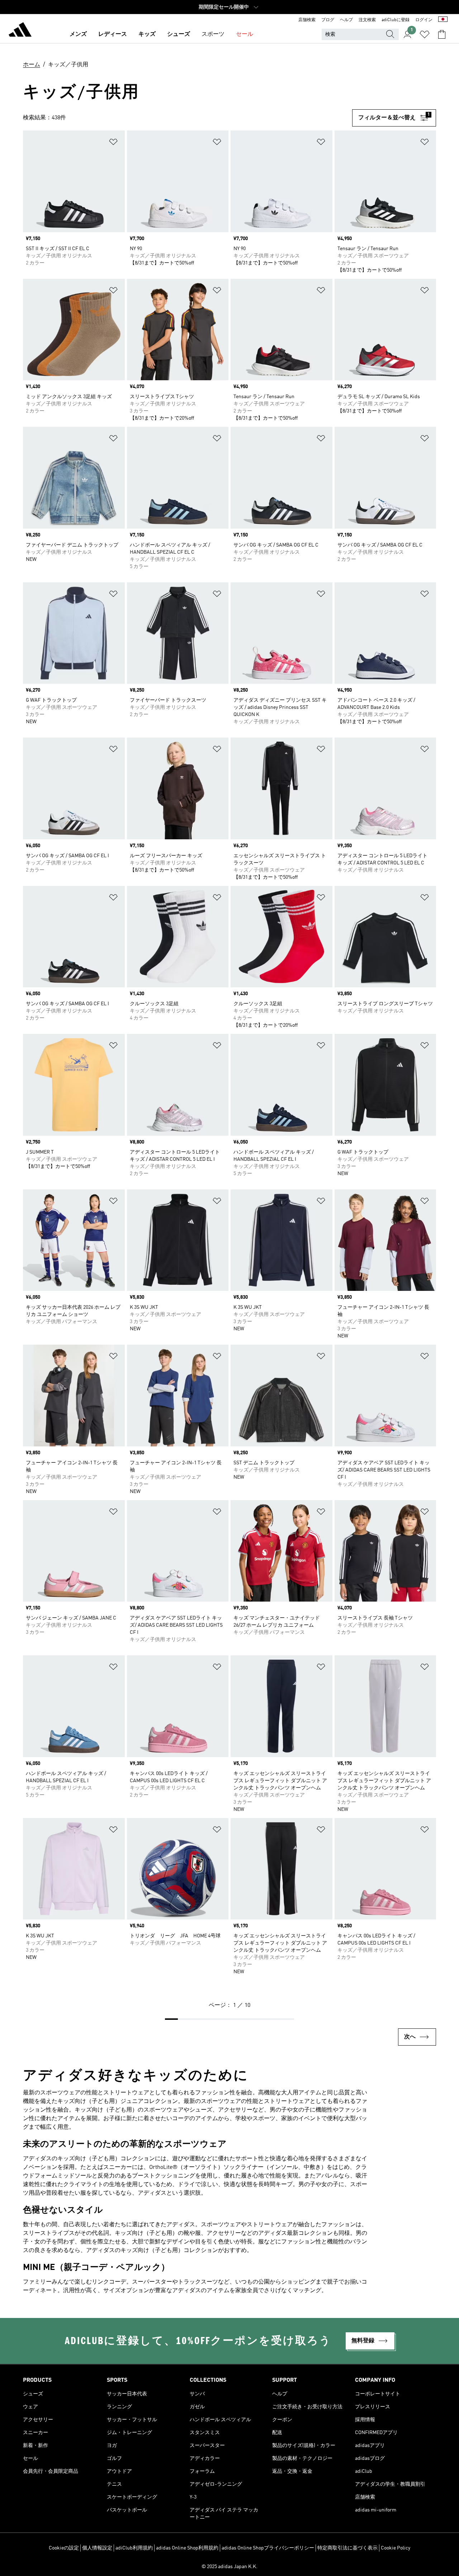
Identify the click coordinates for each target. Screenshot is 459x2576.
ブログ (328, 20)
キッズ (147, 34)
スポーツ (213, 34)
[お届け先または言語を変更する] (443, 20)
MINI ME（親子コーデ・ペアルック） (96, 2268)
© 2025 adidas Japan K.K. (229, 2567)
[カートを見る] (442, 34)
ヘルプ (346, 20)
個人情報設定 (97, 2548)
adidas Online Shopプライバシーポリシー (268, 2548)
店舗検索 (307, 20)
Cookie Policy (396, 2548)
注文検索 (367, 20)
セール (245, 34)
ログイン (424, 20)
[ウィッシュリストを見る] (425, 34)
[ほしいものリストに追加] (113, 143)
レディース (113, 34)
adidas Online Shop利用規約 (187, 2548)
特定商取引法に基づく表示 (347, 2548)
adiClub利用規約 (134, 2548)
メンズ (78, 34)
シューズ (179, 34)
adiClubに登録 (396, 20)
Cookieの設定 (64, 2548)
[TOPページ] (20, 31)
